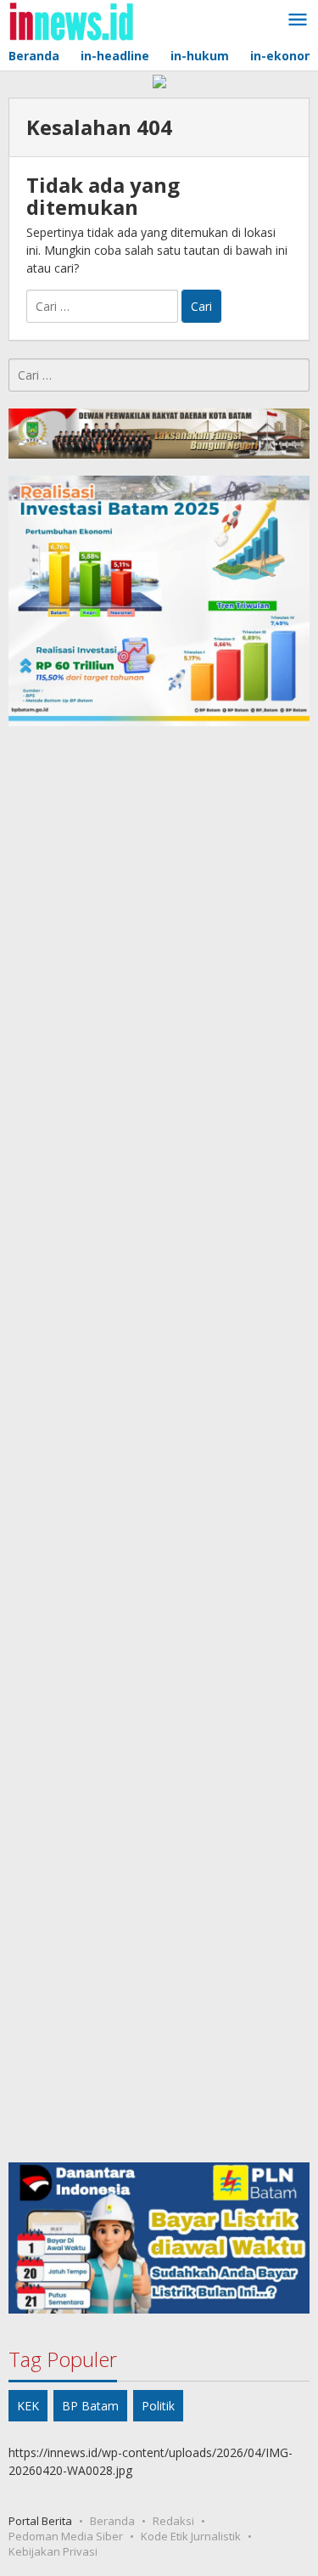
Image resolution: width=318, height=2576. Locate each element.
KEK (28, 2406)
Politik (158, 2406)
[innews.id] (71, 20)
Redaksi (173, 2521)
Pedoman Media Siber (66, 2536)
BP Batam (90, 2406)
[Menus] (298, 20)
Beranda (112, 2521)
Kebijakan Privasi (53, 2551)
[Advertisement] (159, 1444)
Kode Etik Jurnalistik (191, 2536)
